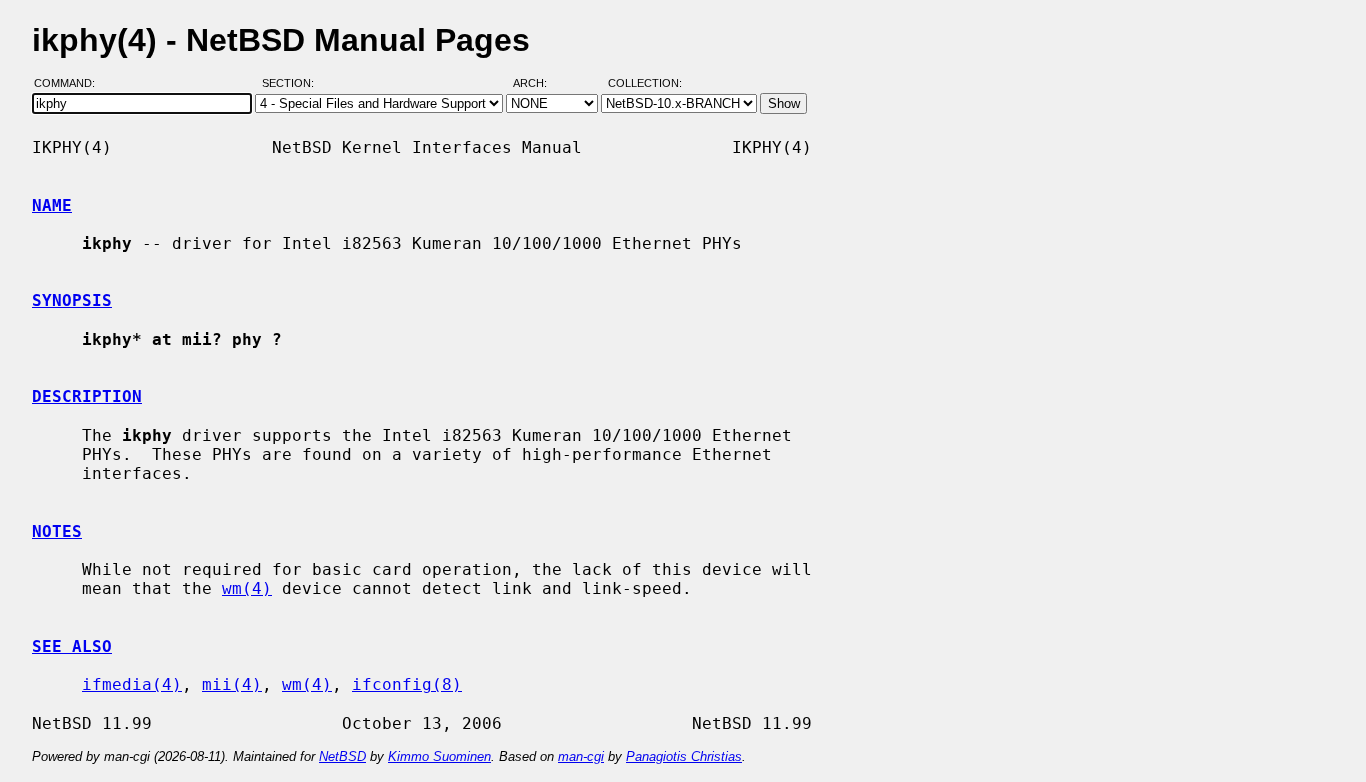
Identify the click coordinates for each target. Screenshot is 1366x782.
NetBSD (342, 756)
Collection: (645, 83)
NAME (52, 205)
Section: (292, 83)
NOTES (57, 531)
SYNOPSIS (72, 300)
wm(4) (247, 588)
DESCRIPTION (87, 396)
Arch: (539, 83)
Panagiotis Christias (684, 756)
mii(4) (232, 684)
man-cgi (581, 756)
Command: (70, 83)
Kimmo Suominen (439, 756)
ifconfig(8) (407, 684)
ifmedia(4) (132, 684)
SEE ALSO (72, 646)
